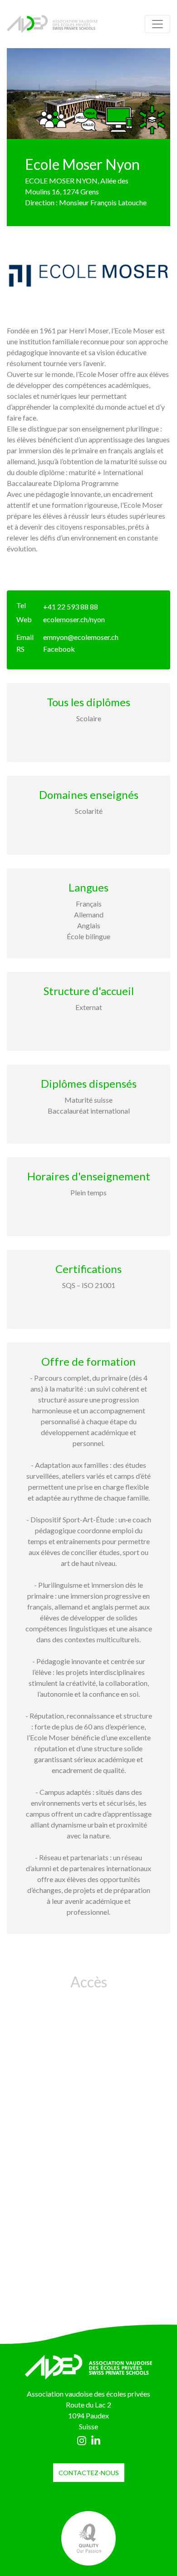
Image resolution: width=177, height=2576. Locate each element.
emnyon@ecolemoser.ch (81, 637)
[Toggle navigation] (157, 24)
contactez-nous (89, 2473)
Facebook (59, 649)
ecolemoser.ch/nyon (74, 619)
